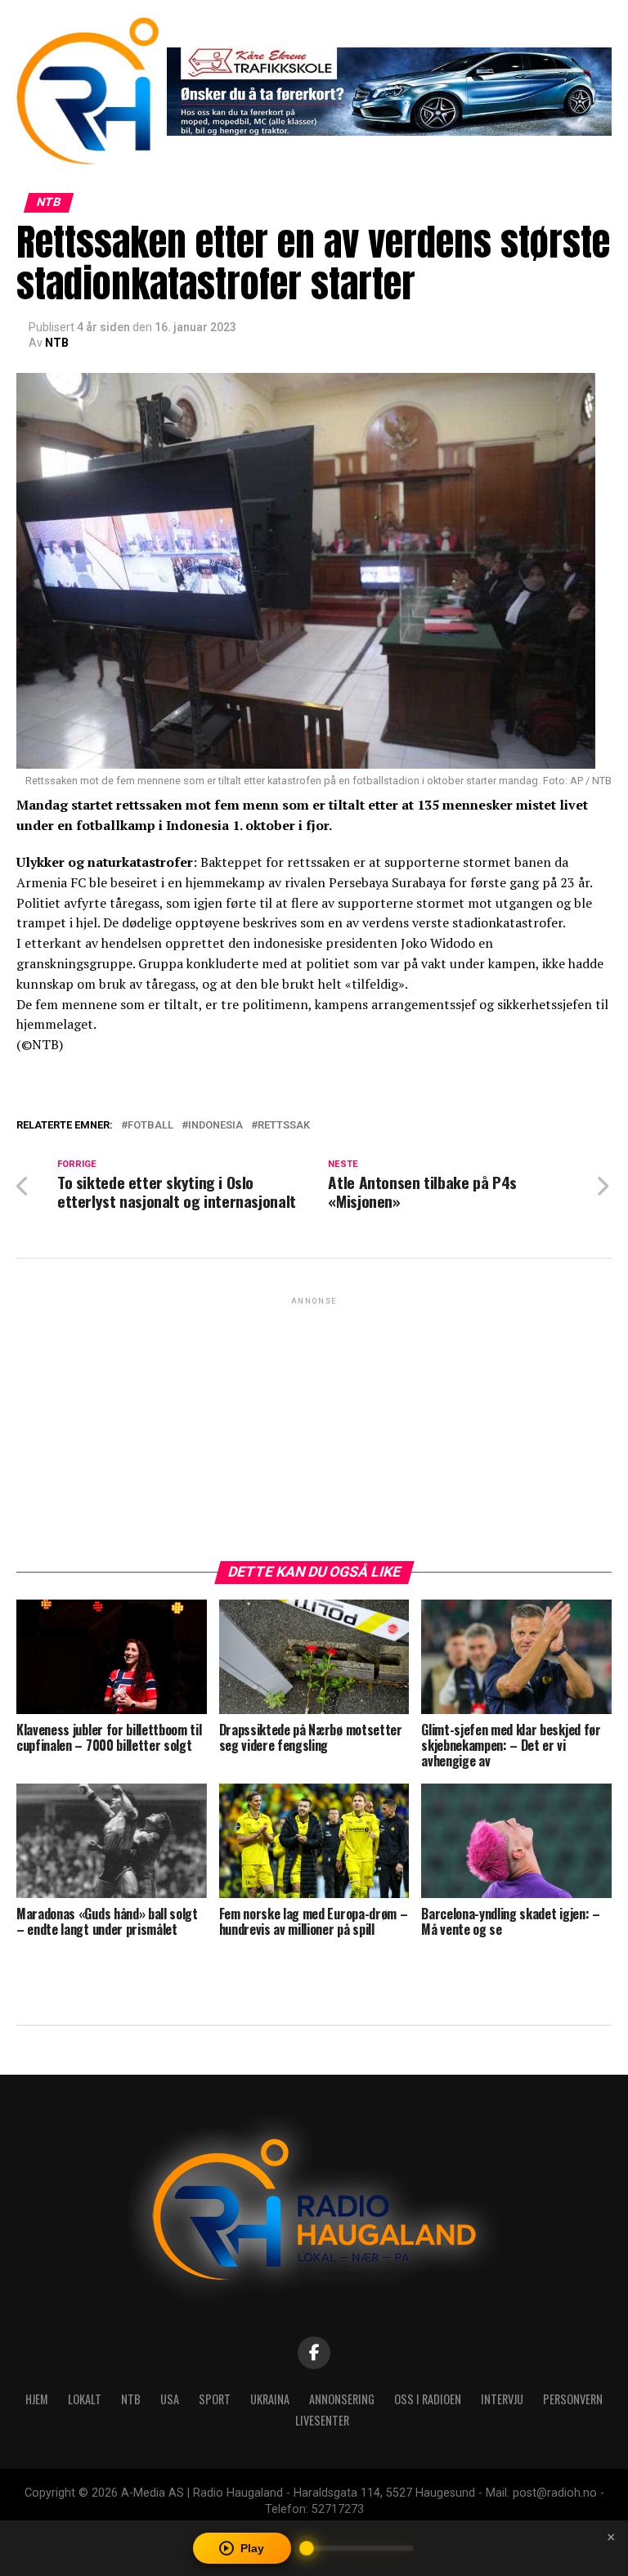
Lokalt (85, 2399)
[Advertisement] (314, 1423)
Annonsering (342, 2399)
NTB (57, 343)
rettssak (284, 1126)
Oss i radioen (428, 2399)
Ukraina (270, 2399)
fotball (150, 1126)
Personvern (573, 2399)
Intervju (502, 2399)
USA (170, 2399)
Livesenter (322, 2420)
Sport (215, 2399)
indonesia (215, 1126)
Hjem (37, 2399)
